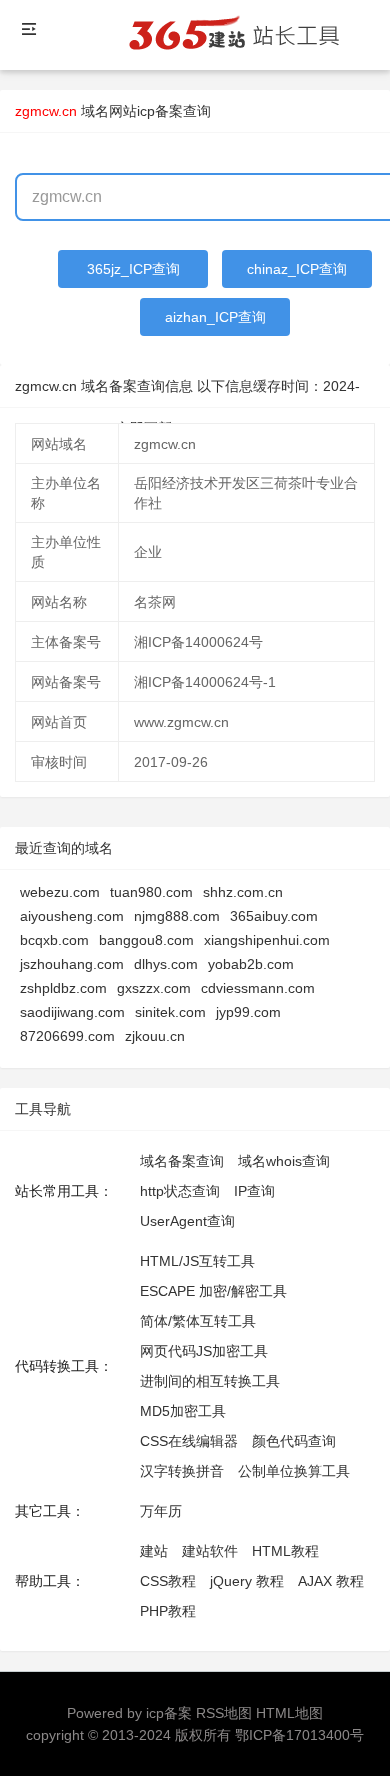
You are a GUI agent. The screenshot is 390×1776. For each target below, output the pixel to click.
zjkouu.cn (155, 1036)
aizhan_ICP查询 (215, 317)
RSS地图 (224, 1713)
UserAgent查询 (187, 1221)
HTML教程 (285, 1551)
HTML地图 (289, 1713)
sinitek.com (170, 1012)
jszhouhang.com (72, 964)
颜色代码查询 (294, 1441)
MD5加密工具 (183, 1411)
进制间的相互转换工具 (210, 1381)
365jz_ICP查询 (133, 269)
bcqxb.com (54, 940)
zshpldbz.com (63, 988)
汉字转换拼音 (182, 1471)
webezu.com (60, 892)
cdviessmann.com (258, 988)
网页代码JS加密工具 (204, 1351)
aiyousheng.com (72, 916)
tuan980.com (151, 892)
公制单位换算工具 (294, 1471)
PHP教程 (168, 1611)
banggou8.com (146, 940)
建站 (154, 1551)
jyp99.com (248, 1012)
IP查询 (254, 1191)
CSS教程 (168, 1581)
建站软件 (210, 1551)
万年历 (161, 1511)
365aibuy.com (274, 916)
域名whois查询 (284, 1161)
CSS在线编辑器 (189, 1441)
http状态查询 (180, 1191)
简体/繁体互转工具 (198, 1321)
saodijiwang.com (72, 1012)
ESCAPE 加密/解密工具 (213, 1291)
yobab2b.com (251, 964)
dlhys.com (166, 964)
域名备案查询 (182, 1161)
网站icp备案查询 (160, 111)
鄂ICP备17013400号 (299, 1735)
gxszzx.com (154, 988)
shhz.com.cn (243, 892)
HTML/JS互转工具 (197, 1261)
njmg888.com (177, 916)
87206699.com (67, 1036)
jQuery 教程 (247, 1581)
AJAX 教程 (331, 1581)
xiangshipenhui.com (267, 940)
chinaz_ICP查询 (297, 269)
